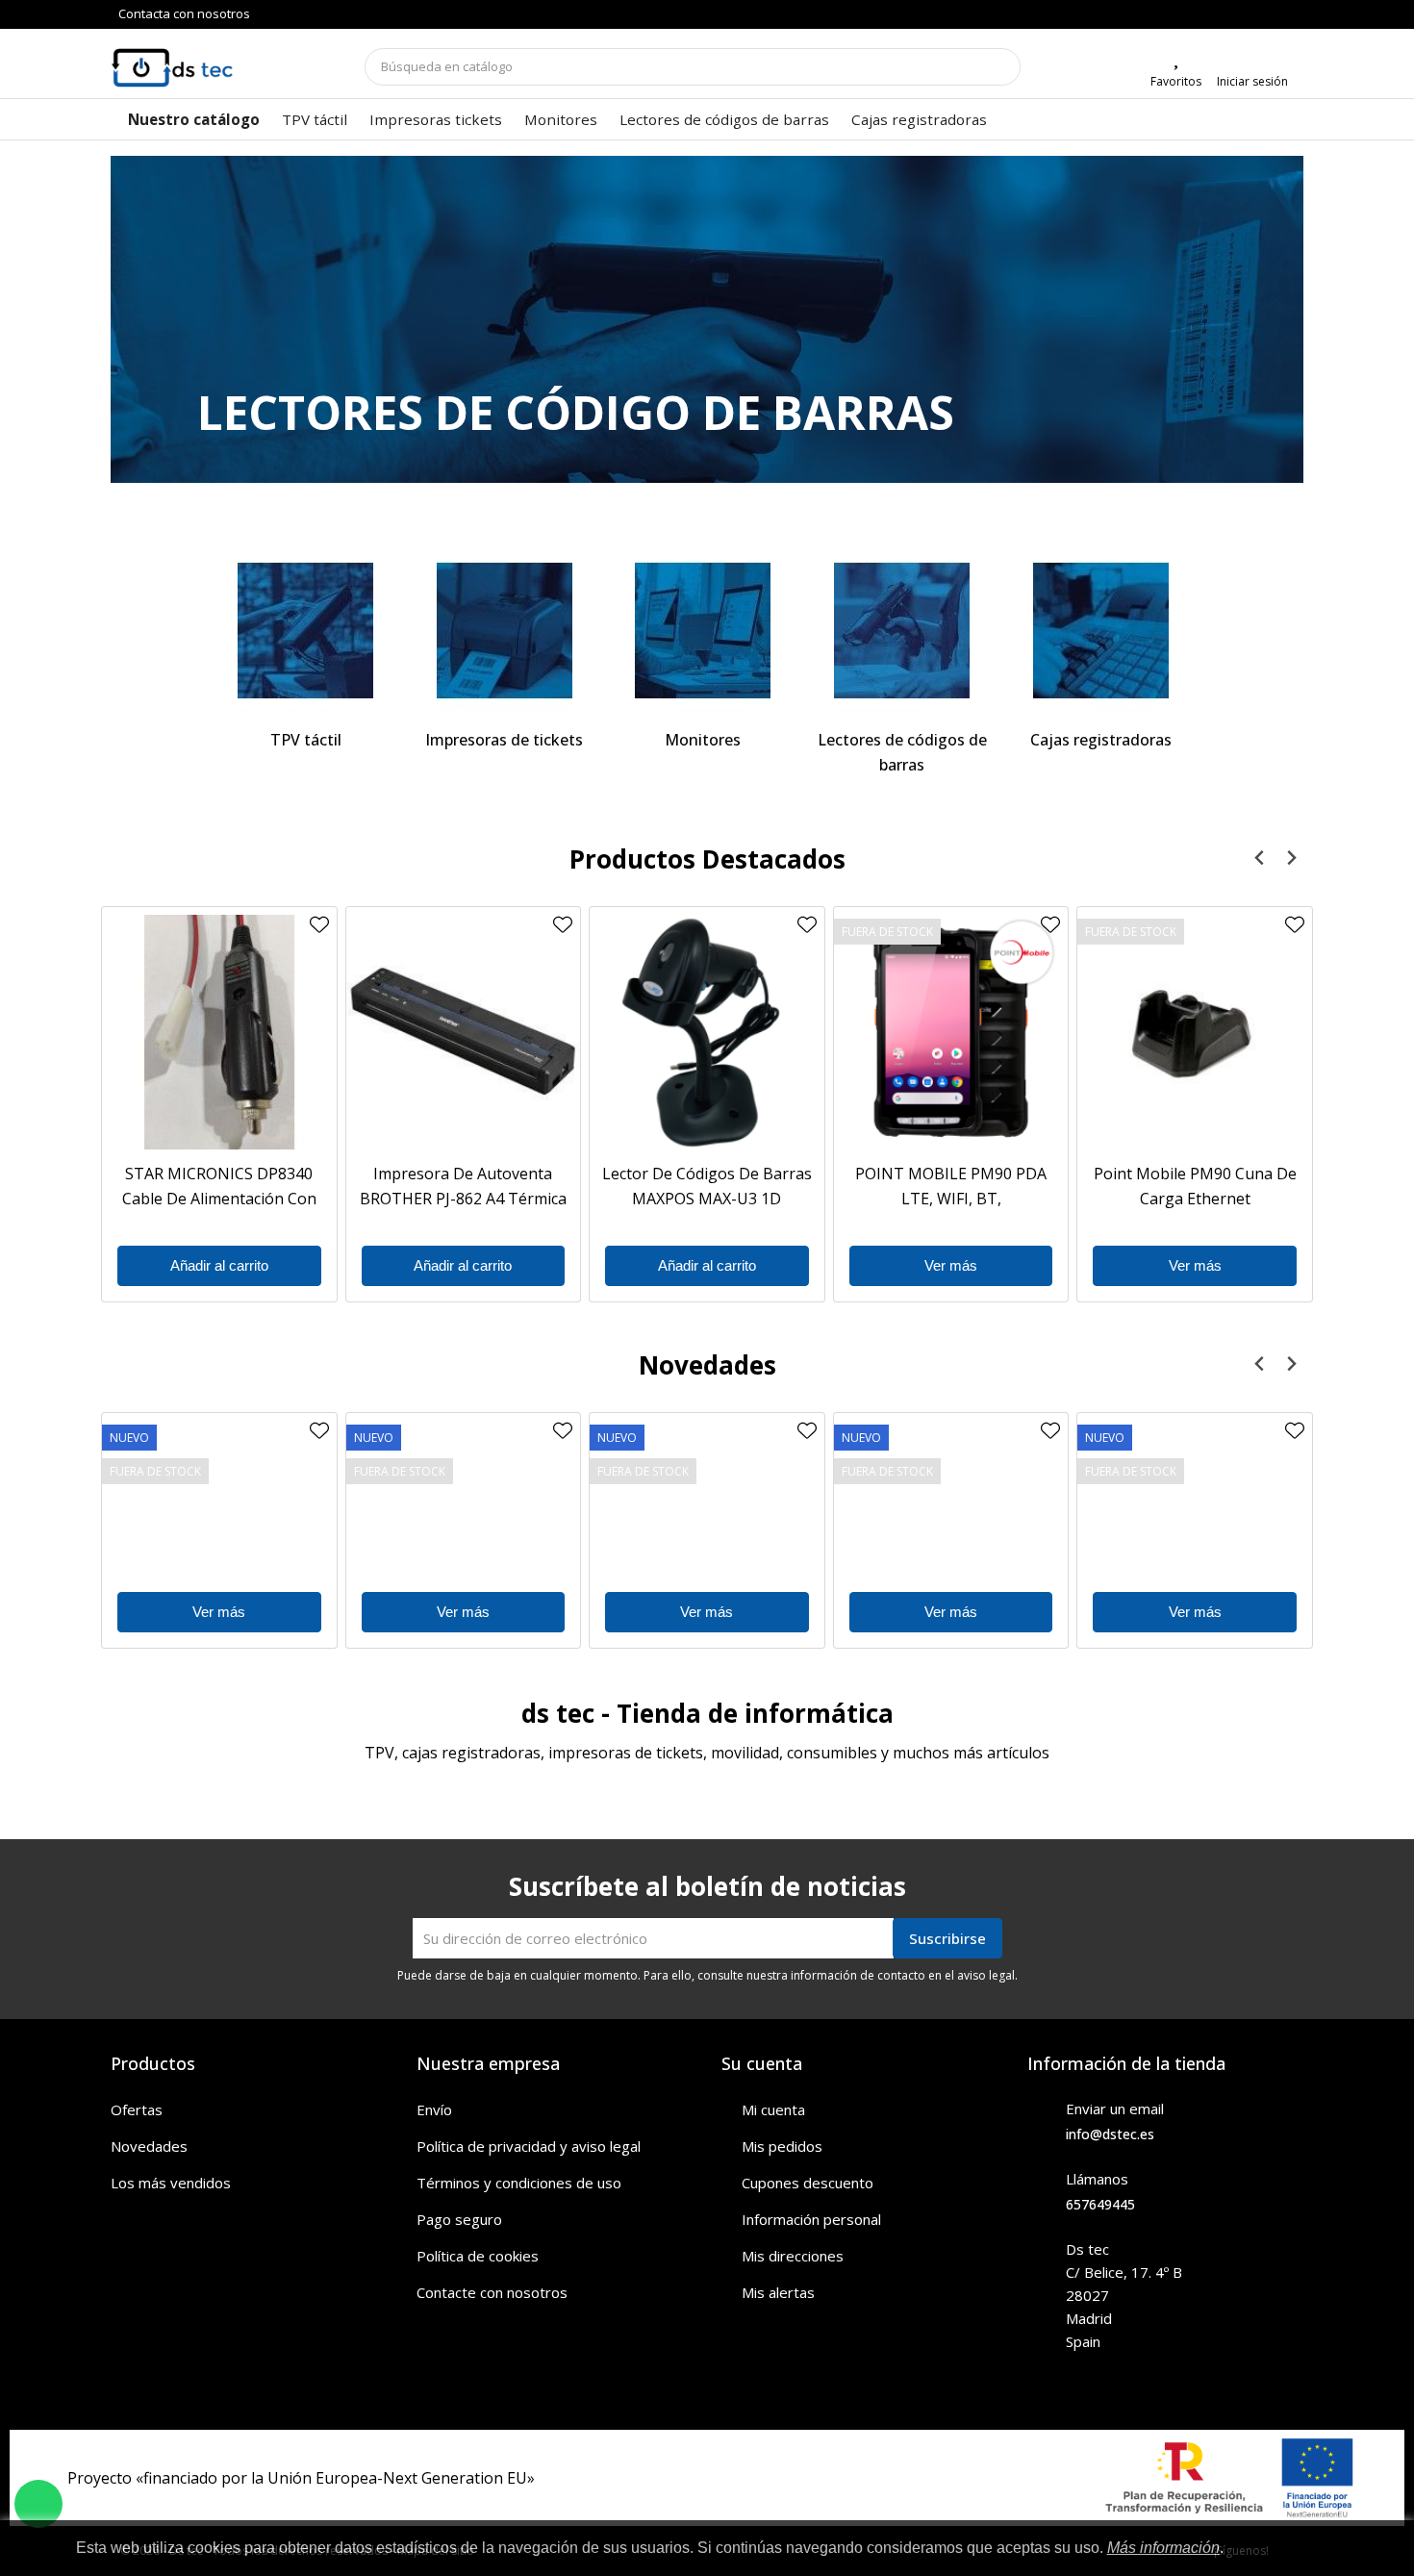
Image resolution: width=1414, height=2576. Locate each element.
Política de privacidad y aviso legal (529, 2146)
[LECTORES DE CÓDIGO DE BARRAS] (707, 337)
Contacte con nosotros (492, 2292)
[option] (707, 319)
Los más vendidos (171, 2183)
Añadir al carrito (219, 1265)
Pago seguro (459, 2219)
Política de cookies (478, 2256)
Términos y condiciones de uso (519, 2183)
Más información (1163, 2548)
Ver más (951, 1265)
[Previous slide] (1260, 859)
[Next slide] (1290, 859)
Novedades (149, 2146)
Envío (434, 2109)
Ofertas (137, 2109)
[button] (200, 319)
